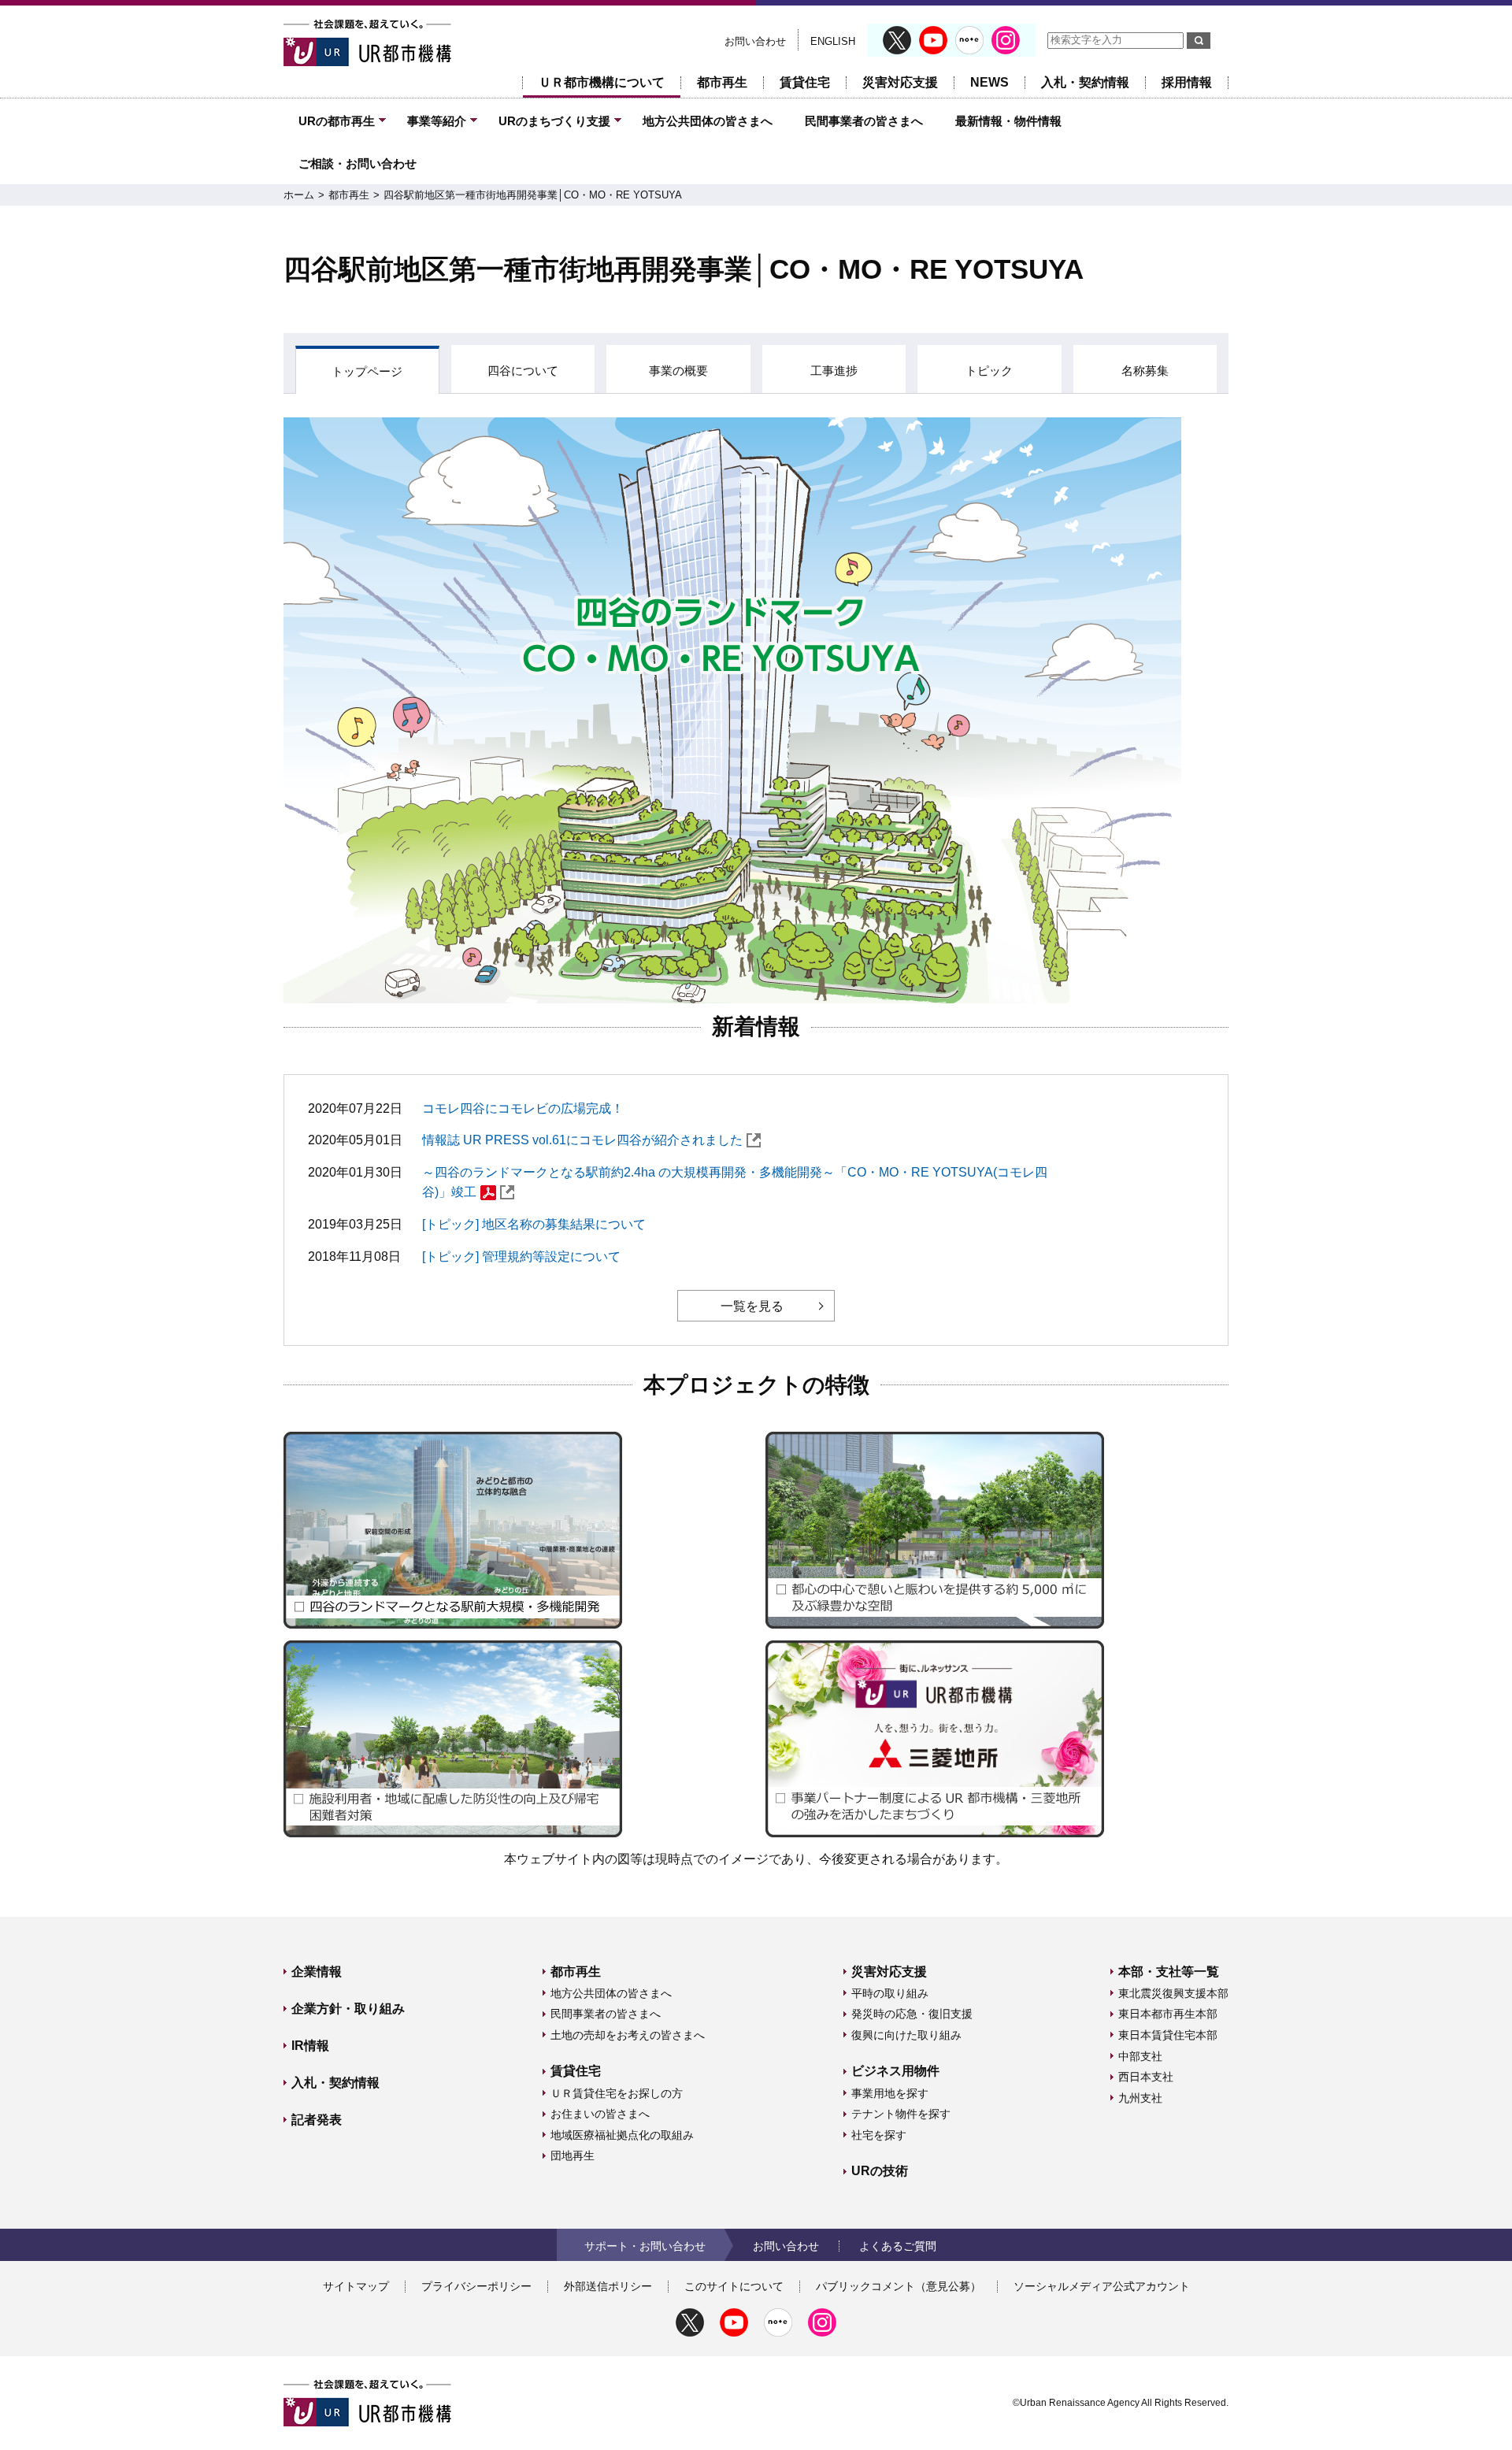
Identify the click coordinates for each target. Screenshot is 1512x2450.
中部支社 (1140, 2056)
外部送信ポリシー (608, 2286)
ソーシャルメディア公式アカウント (1102, 2286)
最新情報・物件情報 (1008, 121)
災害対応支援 (900, 82)
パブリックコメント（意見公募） (899, 2286)
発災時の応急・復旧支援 (912, 2014)
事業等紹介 (437, 121)
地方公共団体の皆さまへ (708, 121)
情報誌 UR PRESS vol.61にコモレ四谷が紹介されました (582, 1140)
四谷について (523, 371)
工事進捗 (834, 371)
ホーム (299, 195)
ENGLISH (833, 41)
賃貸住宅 (805, 82)
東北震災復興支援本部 (1173, 1993)
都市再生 (722, 82)
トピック (989, 371)
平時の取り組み (890, 1993)
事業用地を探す (890, 2093)
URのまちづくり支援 (554, 121)
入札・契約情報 (1085, 82)
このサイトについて (734, 2286)
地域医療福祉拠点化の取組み (622, 2135)
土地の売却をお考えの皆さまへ (628, 2035)
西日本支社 (1146, 2077)
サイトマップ (356, 2286)
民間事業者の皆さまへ (864, 121)
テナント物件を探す (901, 2114)
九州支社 (1140, 2098)
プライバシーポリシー (476, 2286)
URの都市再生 (337, 121)
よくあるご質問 (898, 2246)
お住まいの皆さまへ (600, 2114)
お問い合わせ (755, 41)
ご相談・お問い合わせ (358, 163)
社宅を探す (879, 2135)
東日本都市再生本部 (1168, 2014)
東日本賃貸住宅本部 (1168, 2035)
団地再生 (573, 2155)
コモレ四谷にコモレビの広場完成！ (523, 1108)
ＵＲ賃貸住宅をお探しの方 (617, 2093)
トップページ (367, 371)
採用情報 (1187, 82)
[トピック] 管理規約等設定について (521, 1257)
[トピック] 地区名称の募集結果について (534, 1224)
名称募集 (1145, 371)
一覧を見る (752, 1306)
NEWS (989, 82)
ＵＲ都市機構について (602, 82)
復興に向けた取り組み (906, 2035)
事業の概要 (678, 371)
